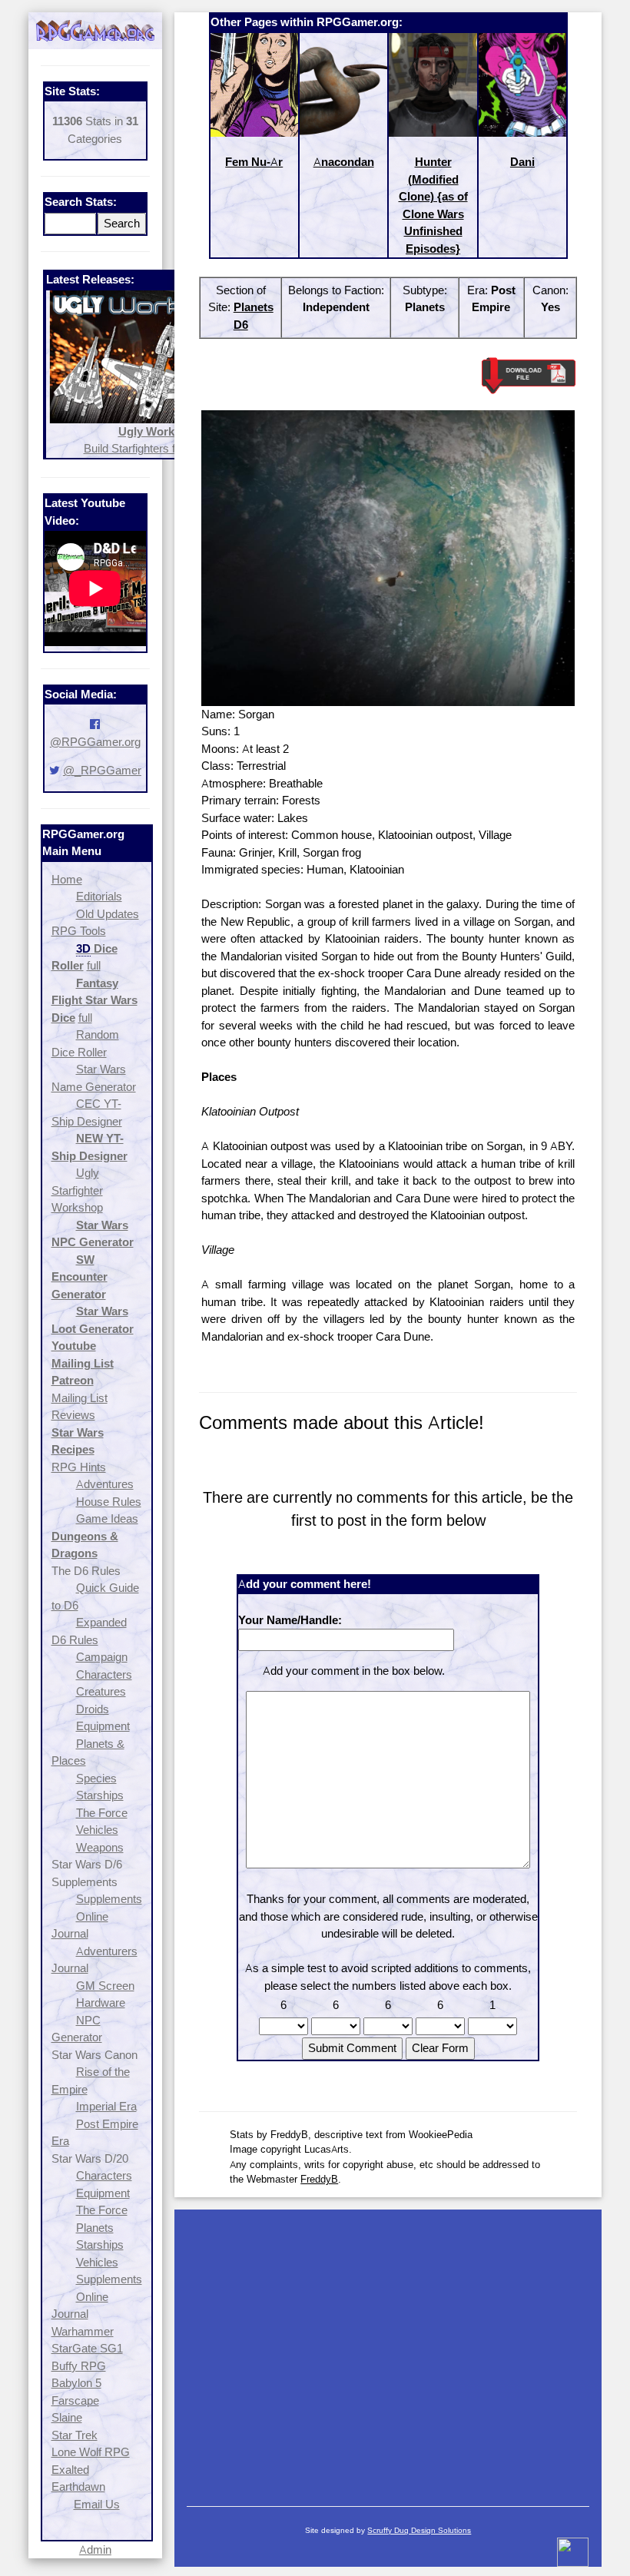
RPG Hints (79, 1467)
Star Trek (75, 2435)
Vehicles (97, 1830)
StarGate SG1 (87, 2348)
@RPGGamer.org (95, 742)
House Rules (109, 1502)
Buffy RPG (79, 2366)
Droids (93, 1709)
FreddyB (319, 2179)
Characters (104, 1674)
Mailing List (80, 1398)
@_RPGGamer (102, 770)
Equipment (103, 1726)
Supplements (109, 1899)
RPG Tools (79, 931)
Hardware (101, 2002)
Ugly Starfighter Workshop (77, 1190)
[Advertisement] (388, 2350)
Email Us (97, 2504)
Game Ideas (107, 1518)
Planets (95, 2228)
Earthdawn (78, 2486)
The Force (102, 1813)
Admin (95, 2549)
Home (67, 879)
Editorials (99, 896)
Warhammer (83, 2331)
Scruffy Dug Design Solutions (419, 2530)
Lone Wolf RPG (91, 2452)
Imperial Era (106, 2106)
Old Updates (108, 914)
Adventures (105, 1484)
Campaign (102, 1657)
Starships (100, 1795)
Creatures (101, 1691)
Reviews (73, 1415)
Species (96, 1778)
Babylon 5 (76, 2383)
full (94, 965)
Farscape (75, 2400)
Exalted (70, 2470)
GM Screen (105, 1986)
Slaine (67, 2417)
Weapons (100, 1847)
